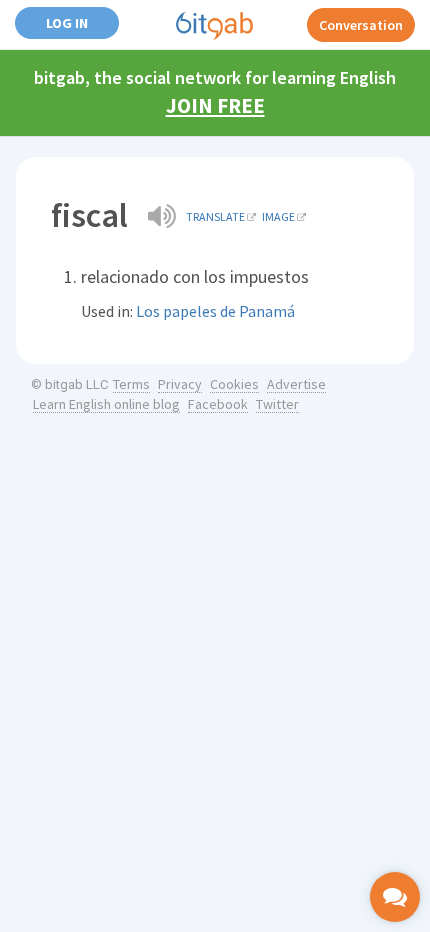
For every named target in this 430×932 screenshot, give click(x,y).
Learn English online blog (106, 404)
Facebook (218, 404)
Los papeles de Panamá (215, 311)
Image (278, 216)
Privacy (180, 384)
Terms (131, 384)
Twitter (277, 404)
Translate (215, 216)
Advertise (296, 384)
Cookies (234, 384)
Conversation (361, 25)
